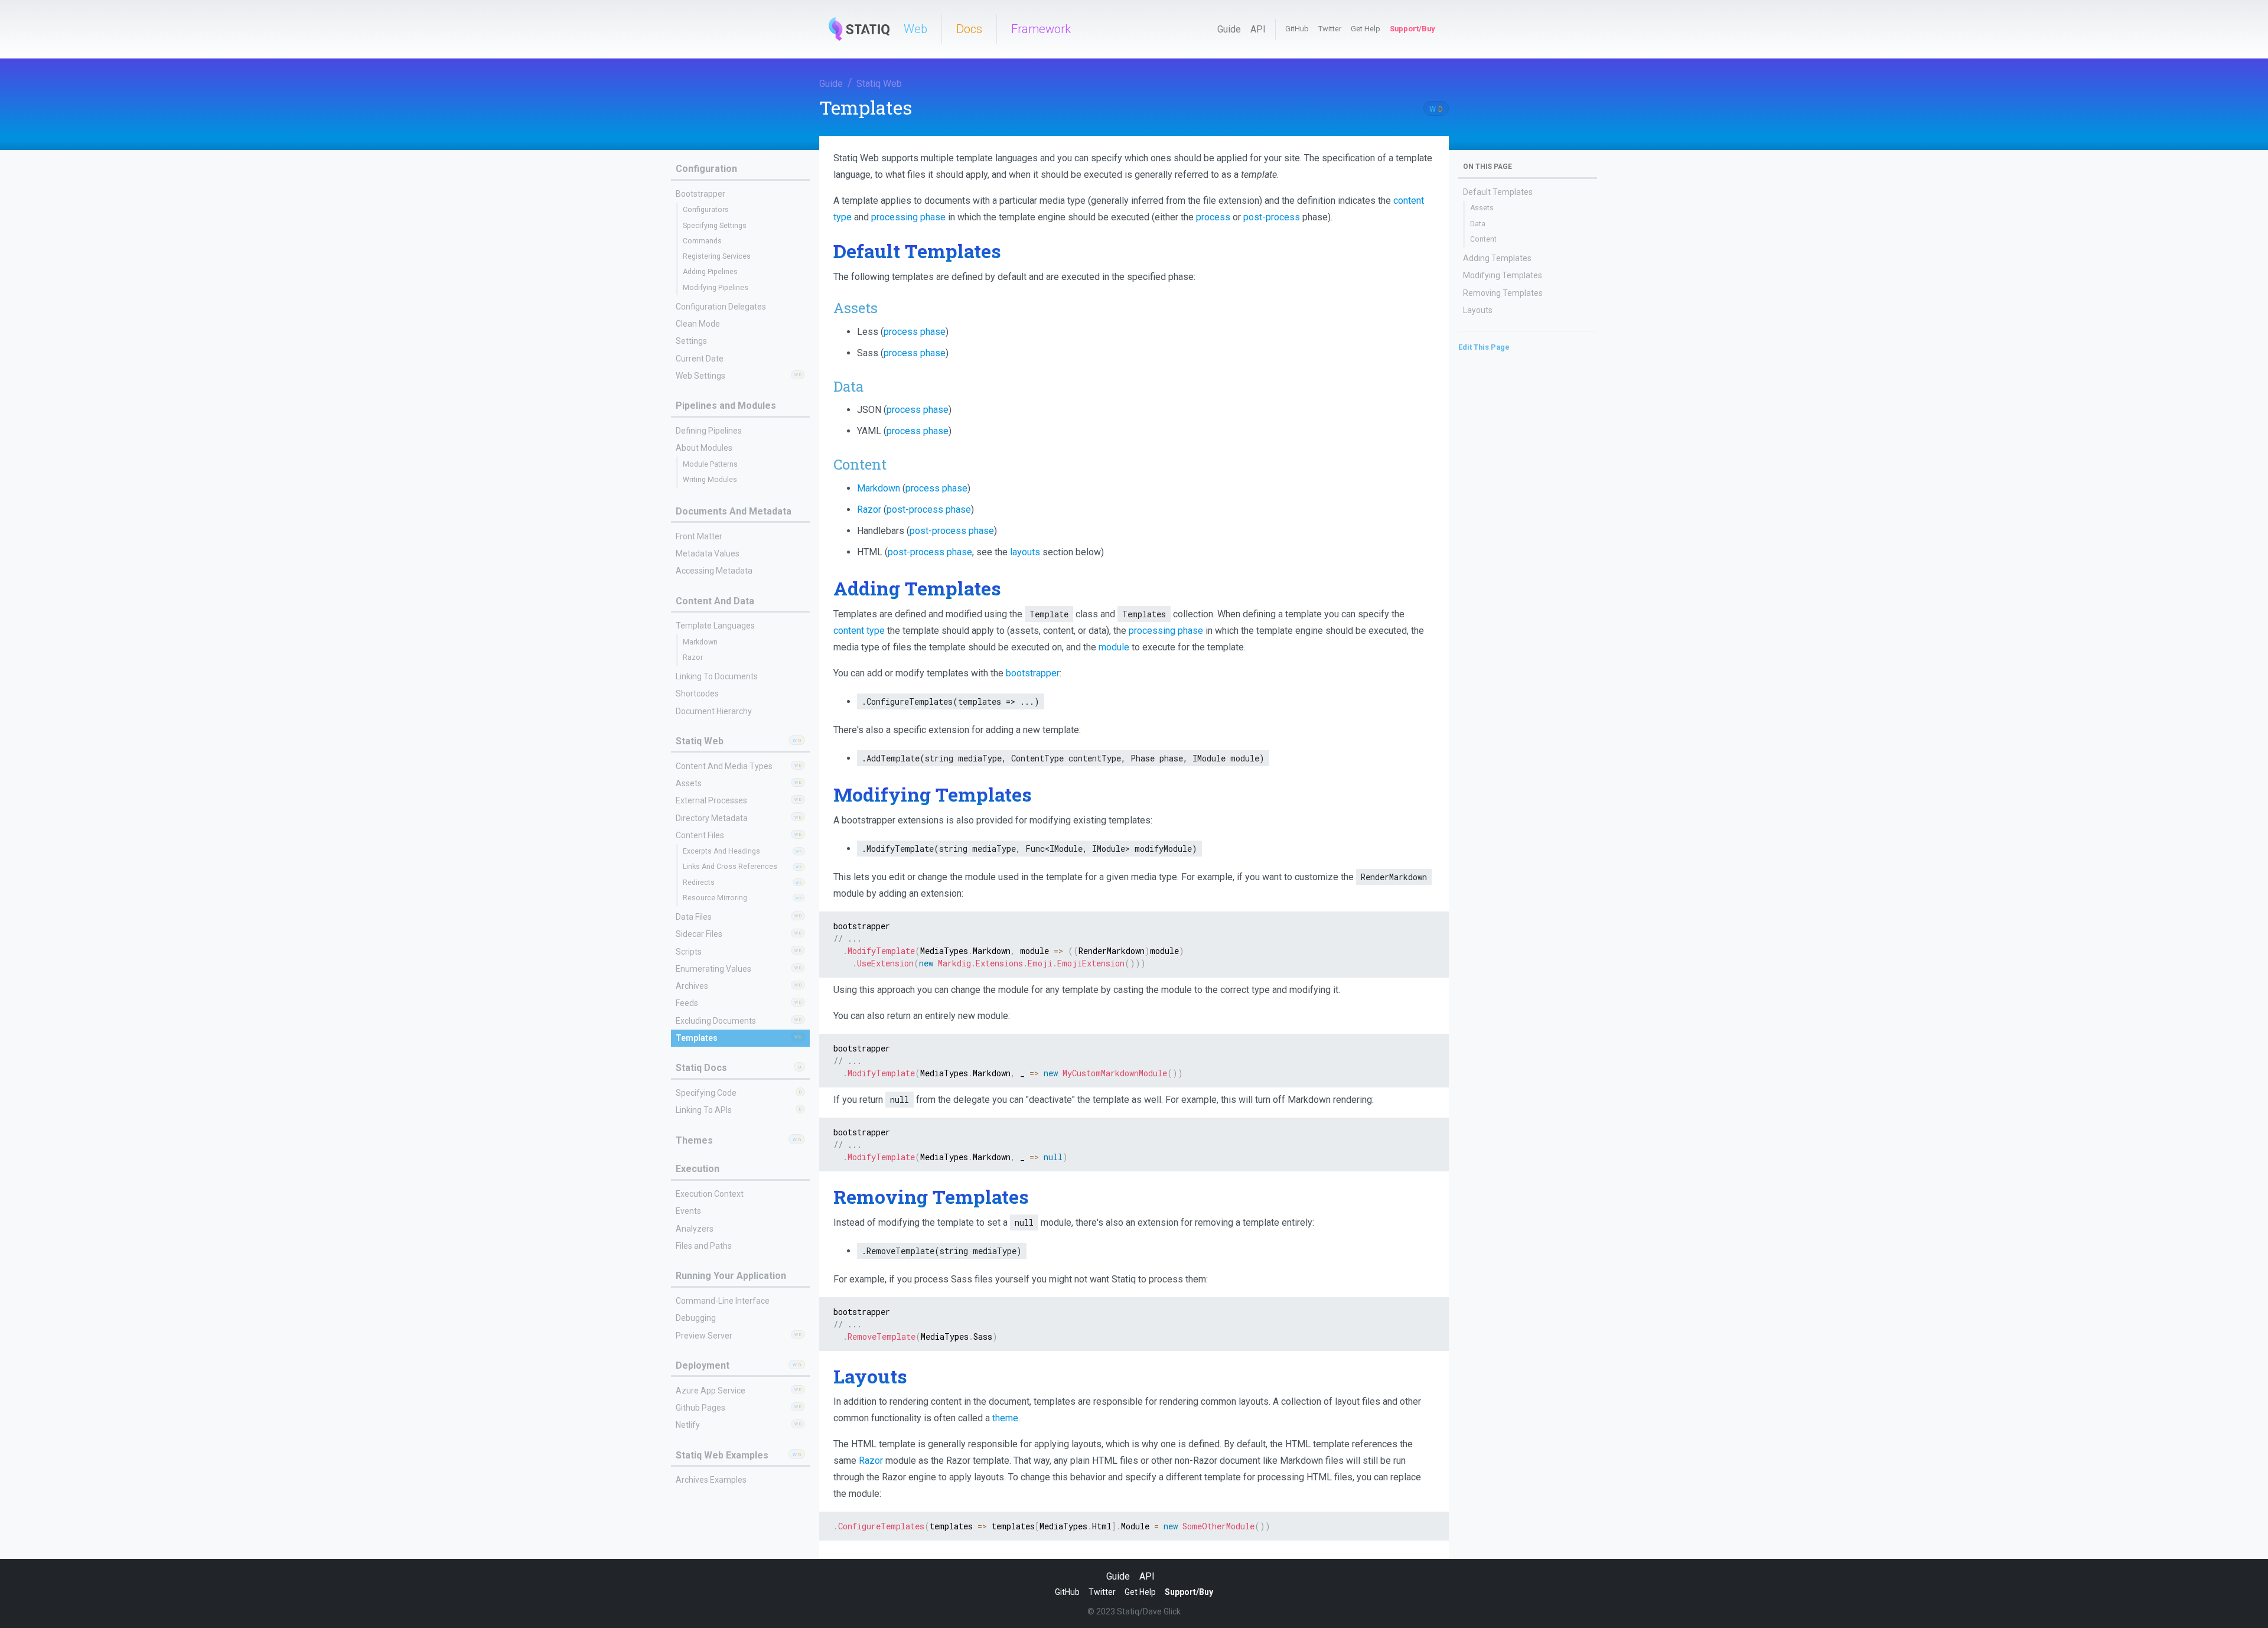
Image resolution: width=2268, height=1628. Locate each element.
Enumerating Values (713, 969)
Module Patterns (710, 464)
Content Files (700, 835)
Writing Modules (710, 480)
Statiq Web (879, 84)
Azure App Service (711, 1391)
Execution (698, 1169)
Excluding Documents (716, 1021)
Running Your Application (731, 1276)
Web (915, 29)
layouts (1025, 552)
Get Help (1366, 29)
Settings (691, 341)
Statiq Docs (701, 1068)
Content (1483, 239)
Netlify (688, 1425)
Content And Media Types (724, 766)
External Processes (711, 800)
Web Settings (700, 376)
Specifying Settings (715, 226)
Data (1478, 224)
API (1258, 29)
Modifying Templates (1503, 275)
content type (859, 631)
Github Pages (700, 1408)
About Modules (704, 448)
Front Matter (699, 536)
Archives (692, 986)
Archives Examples (711, 1480)
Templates (697, 1038)
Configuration (706, 169)
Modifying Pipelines (716, 288)
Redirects (699, 883)
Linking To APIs (704, 1110)
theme (1005, 1418)
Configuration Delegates (721, 307)
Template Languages (715, 626)
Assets (689, 783)
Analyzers (695, 1229)
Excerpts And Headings (721, 851)
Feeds (687, 1003)
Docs (969, 29)
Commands (702, 241)
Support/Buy (1412, 29)
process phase (915, 332)
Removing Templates (1503, 293)
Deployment (703, 1365)
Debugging (696, 1318)
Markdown (700, 642)
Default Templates (1498, 192)
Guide (1229, 29)
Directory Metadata (712, 818)
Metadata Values (708, 553)
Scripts (689, 952)
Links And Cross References (730, 867)
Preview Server (704, 1336)
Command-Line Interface (723, 1301)
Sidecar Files (699, 934)
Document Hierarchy (714, 711)
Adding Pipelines (710, 272)
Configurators (706, 210)
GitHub (1297, 29)
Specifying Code (706, 1093)
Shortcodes (697, 693)
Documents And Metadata (734, 511)
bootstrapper (1033, 673)
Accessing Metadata (714, 571)
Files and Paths (704, 1246)
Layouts (1478, 310)
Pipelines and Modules (726, 406)
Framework (1041, 29)
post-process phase (929, 509)
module (1114, 647)
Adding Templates (1497, 258)
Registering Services (717, 256)
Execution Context (710, 1194)
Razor (693, 657)
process (1213, 217)
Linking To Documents (717, 676)
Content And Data (715, 601)
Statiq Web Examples (722, 1455)
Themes (694, 1140)
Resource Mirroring (715, 898)
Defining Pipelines (709, 431)
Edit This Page (1484, 347)
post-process (1272, 217)
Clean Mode (698, 324)
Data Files (694, 917)
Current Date (700, 359)
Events (688, 1211)
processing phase (908, 217)
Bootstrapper (700, 194)
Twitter (1330, 29)
